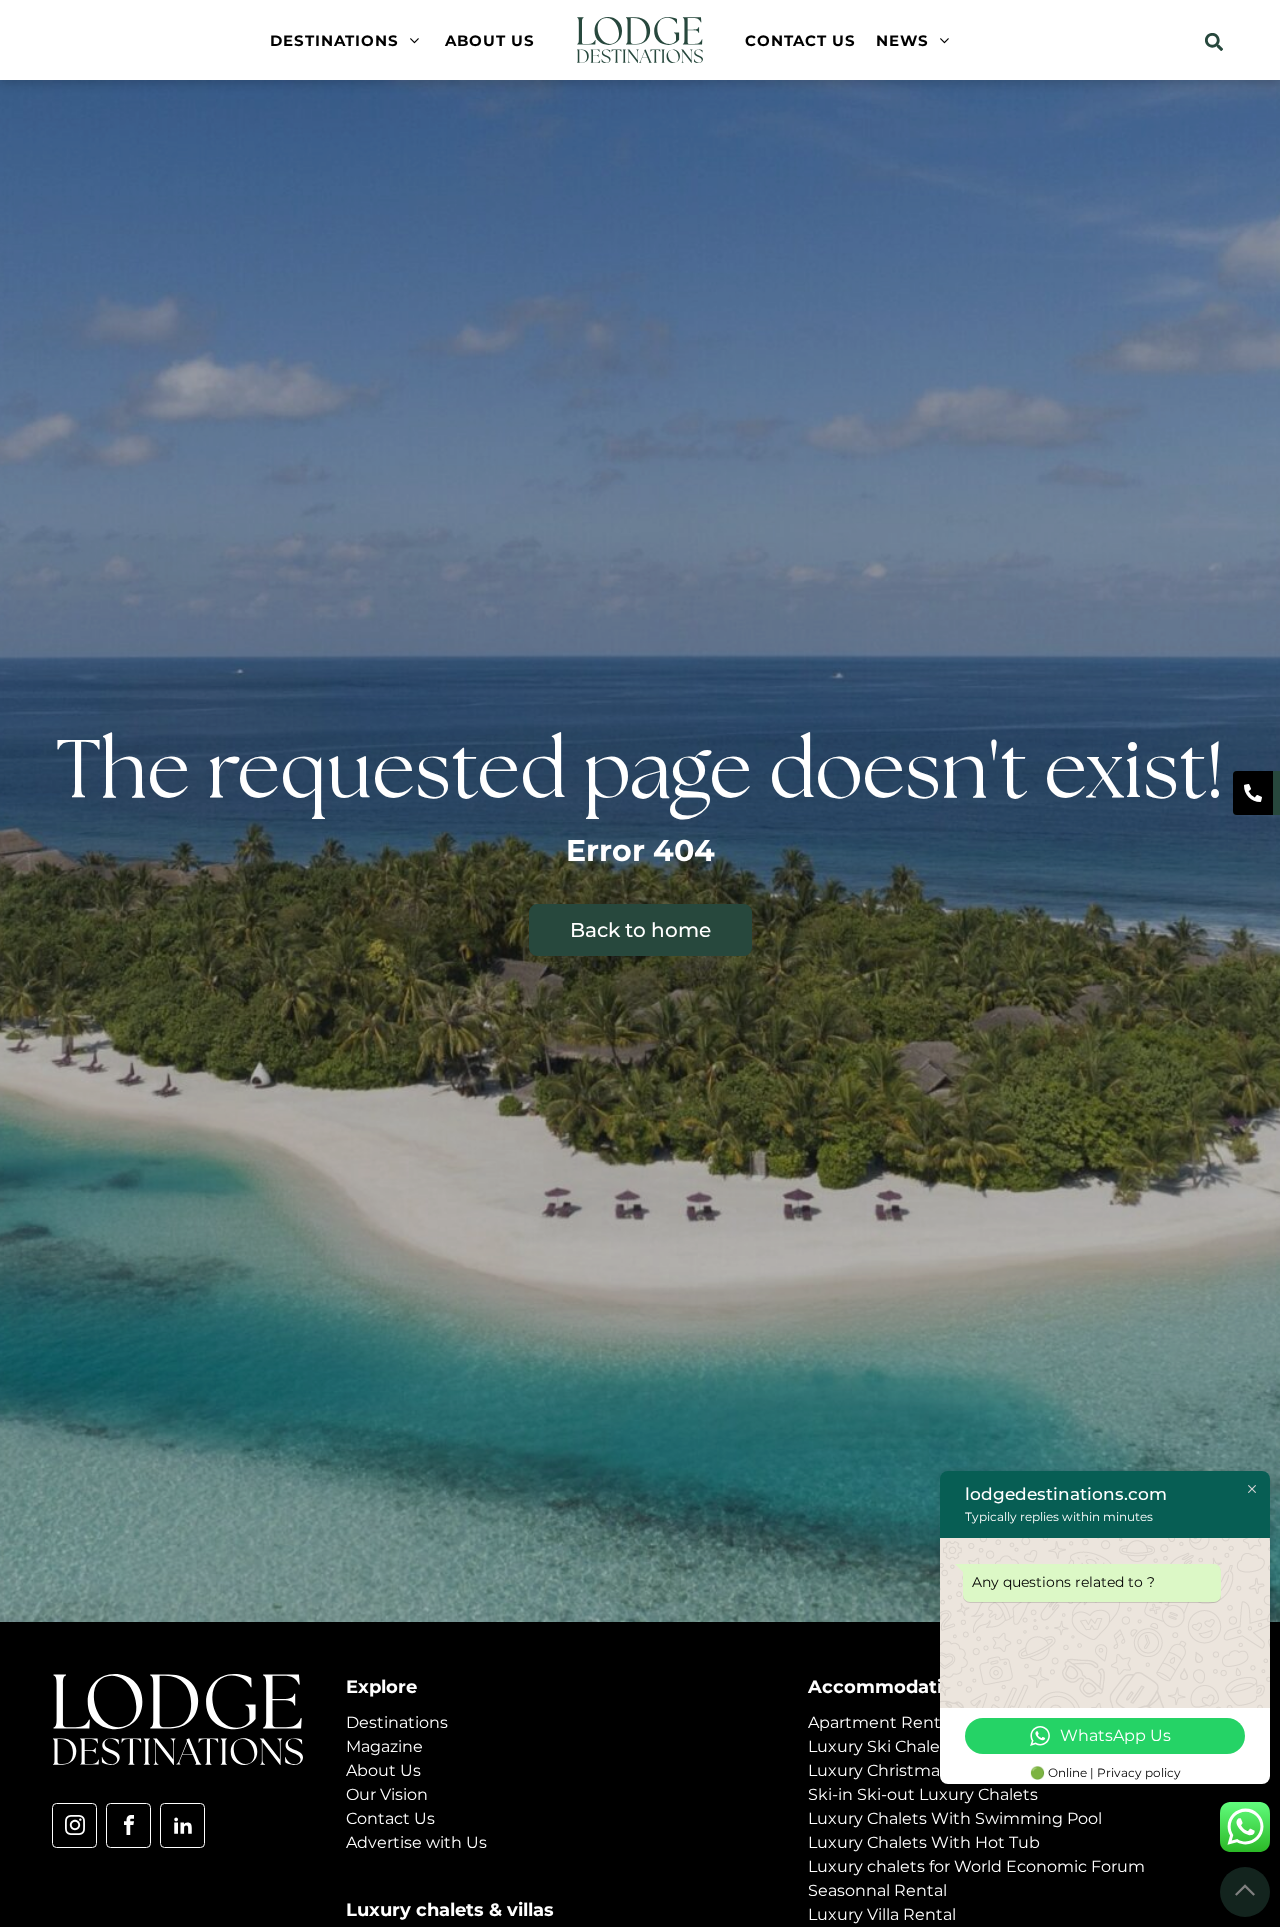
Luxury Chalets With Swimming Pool (955, 1818)
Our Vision (387, 1794)
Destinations (397, 1722)
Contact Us (390, 1818)
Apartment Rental (881, 1722)
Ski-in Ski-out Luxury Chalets (923, 1794)
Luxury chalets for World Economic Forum (976, 1866)
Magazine (384, 1746)
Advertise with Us (416, 1842)
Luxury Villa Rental (882, 1914)
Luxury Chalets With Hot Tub (924, 1842)
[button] (1213, 41)
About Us (383, 1770)
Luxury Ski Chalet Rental (906, 1746)
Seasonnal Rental (877, 1890)
